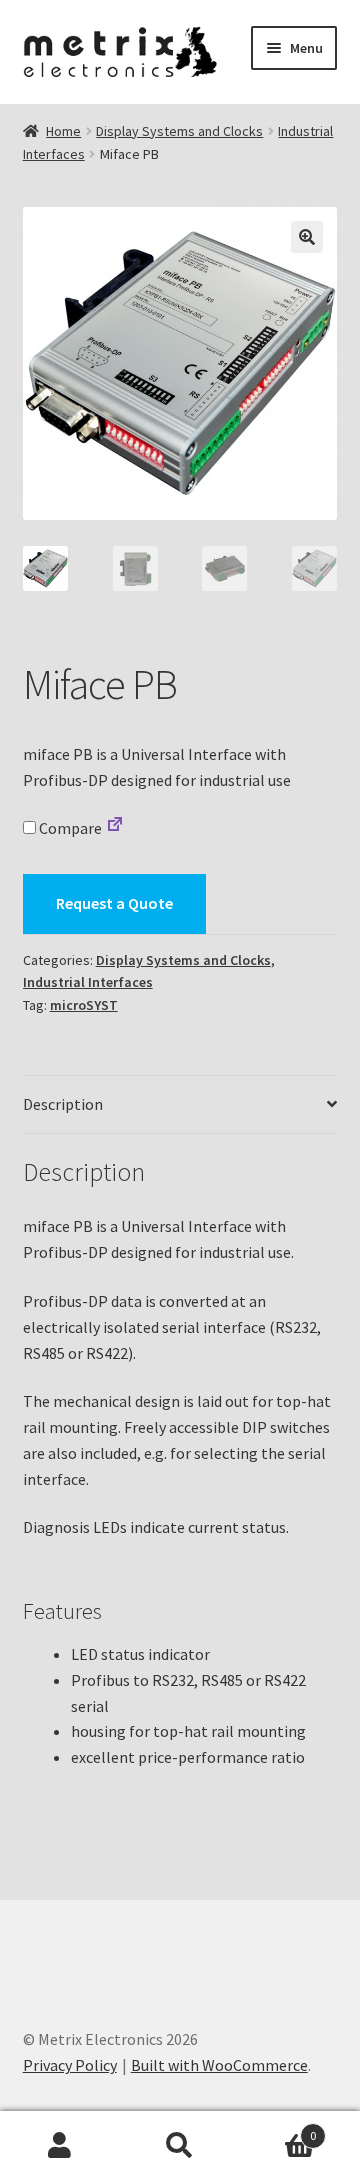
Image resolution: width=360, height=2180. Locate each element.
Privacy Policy (70, 2065)
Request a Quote (114, 903)
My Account (60, 2146)
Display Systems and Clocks (179, 131)
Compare (69, 828)
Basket (278, 2128)
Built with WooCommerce (219, 2065)
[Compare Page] (115, 828)
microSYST (84, 1005)
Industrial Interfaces (88, 982)
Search (180, 2146)
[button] (307, 237)
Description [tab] (63, 1104)
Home (63, 131)
